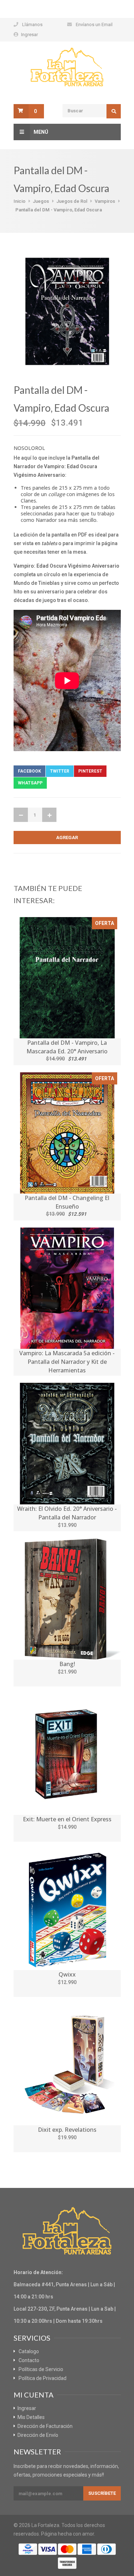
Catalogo (29, 2351)
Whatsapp (30, 783)
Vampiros (105, 201)
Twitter (60, 771)
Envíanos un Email (94, 25)
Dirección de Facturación (45, 2426)
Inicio (19, 201)
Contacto (29, 2360)
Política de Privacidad (43, 2378)
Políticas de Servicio (41, 2369)
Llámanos (32, 25)
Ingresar (29, 35)
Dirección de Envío (38, 2435)
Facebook (29, 771)
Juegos (41, 201)
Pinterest (90, 771)
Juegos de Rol (72, 201)
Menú (41, 132)
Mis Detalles (31, 2417)
